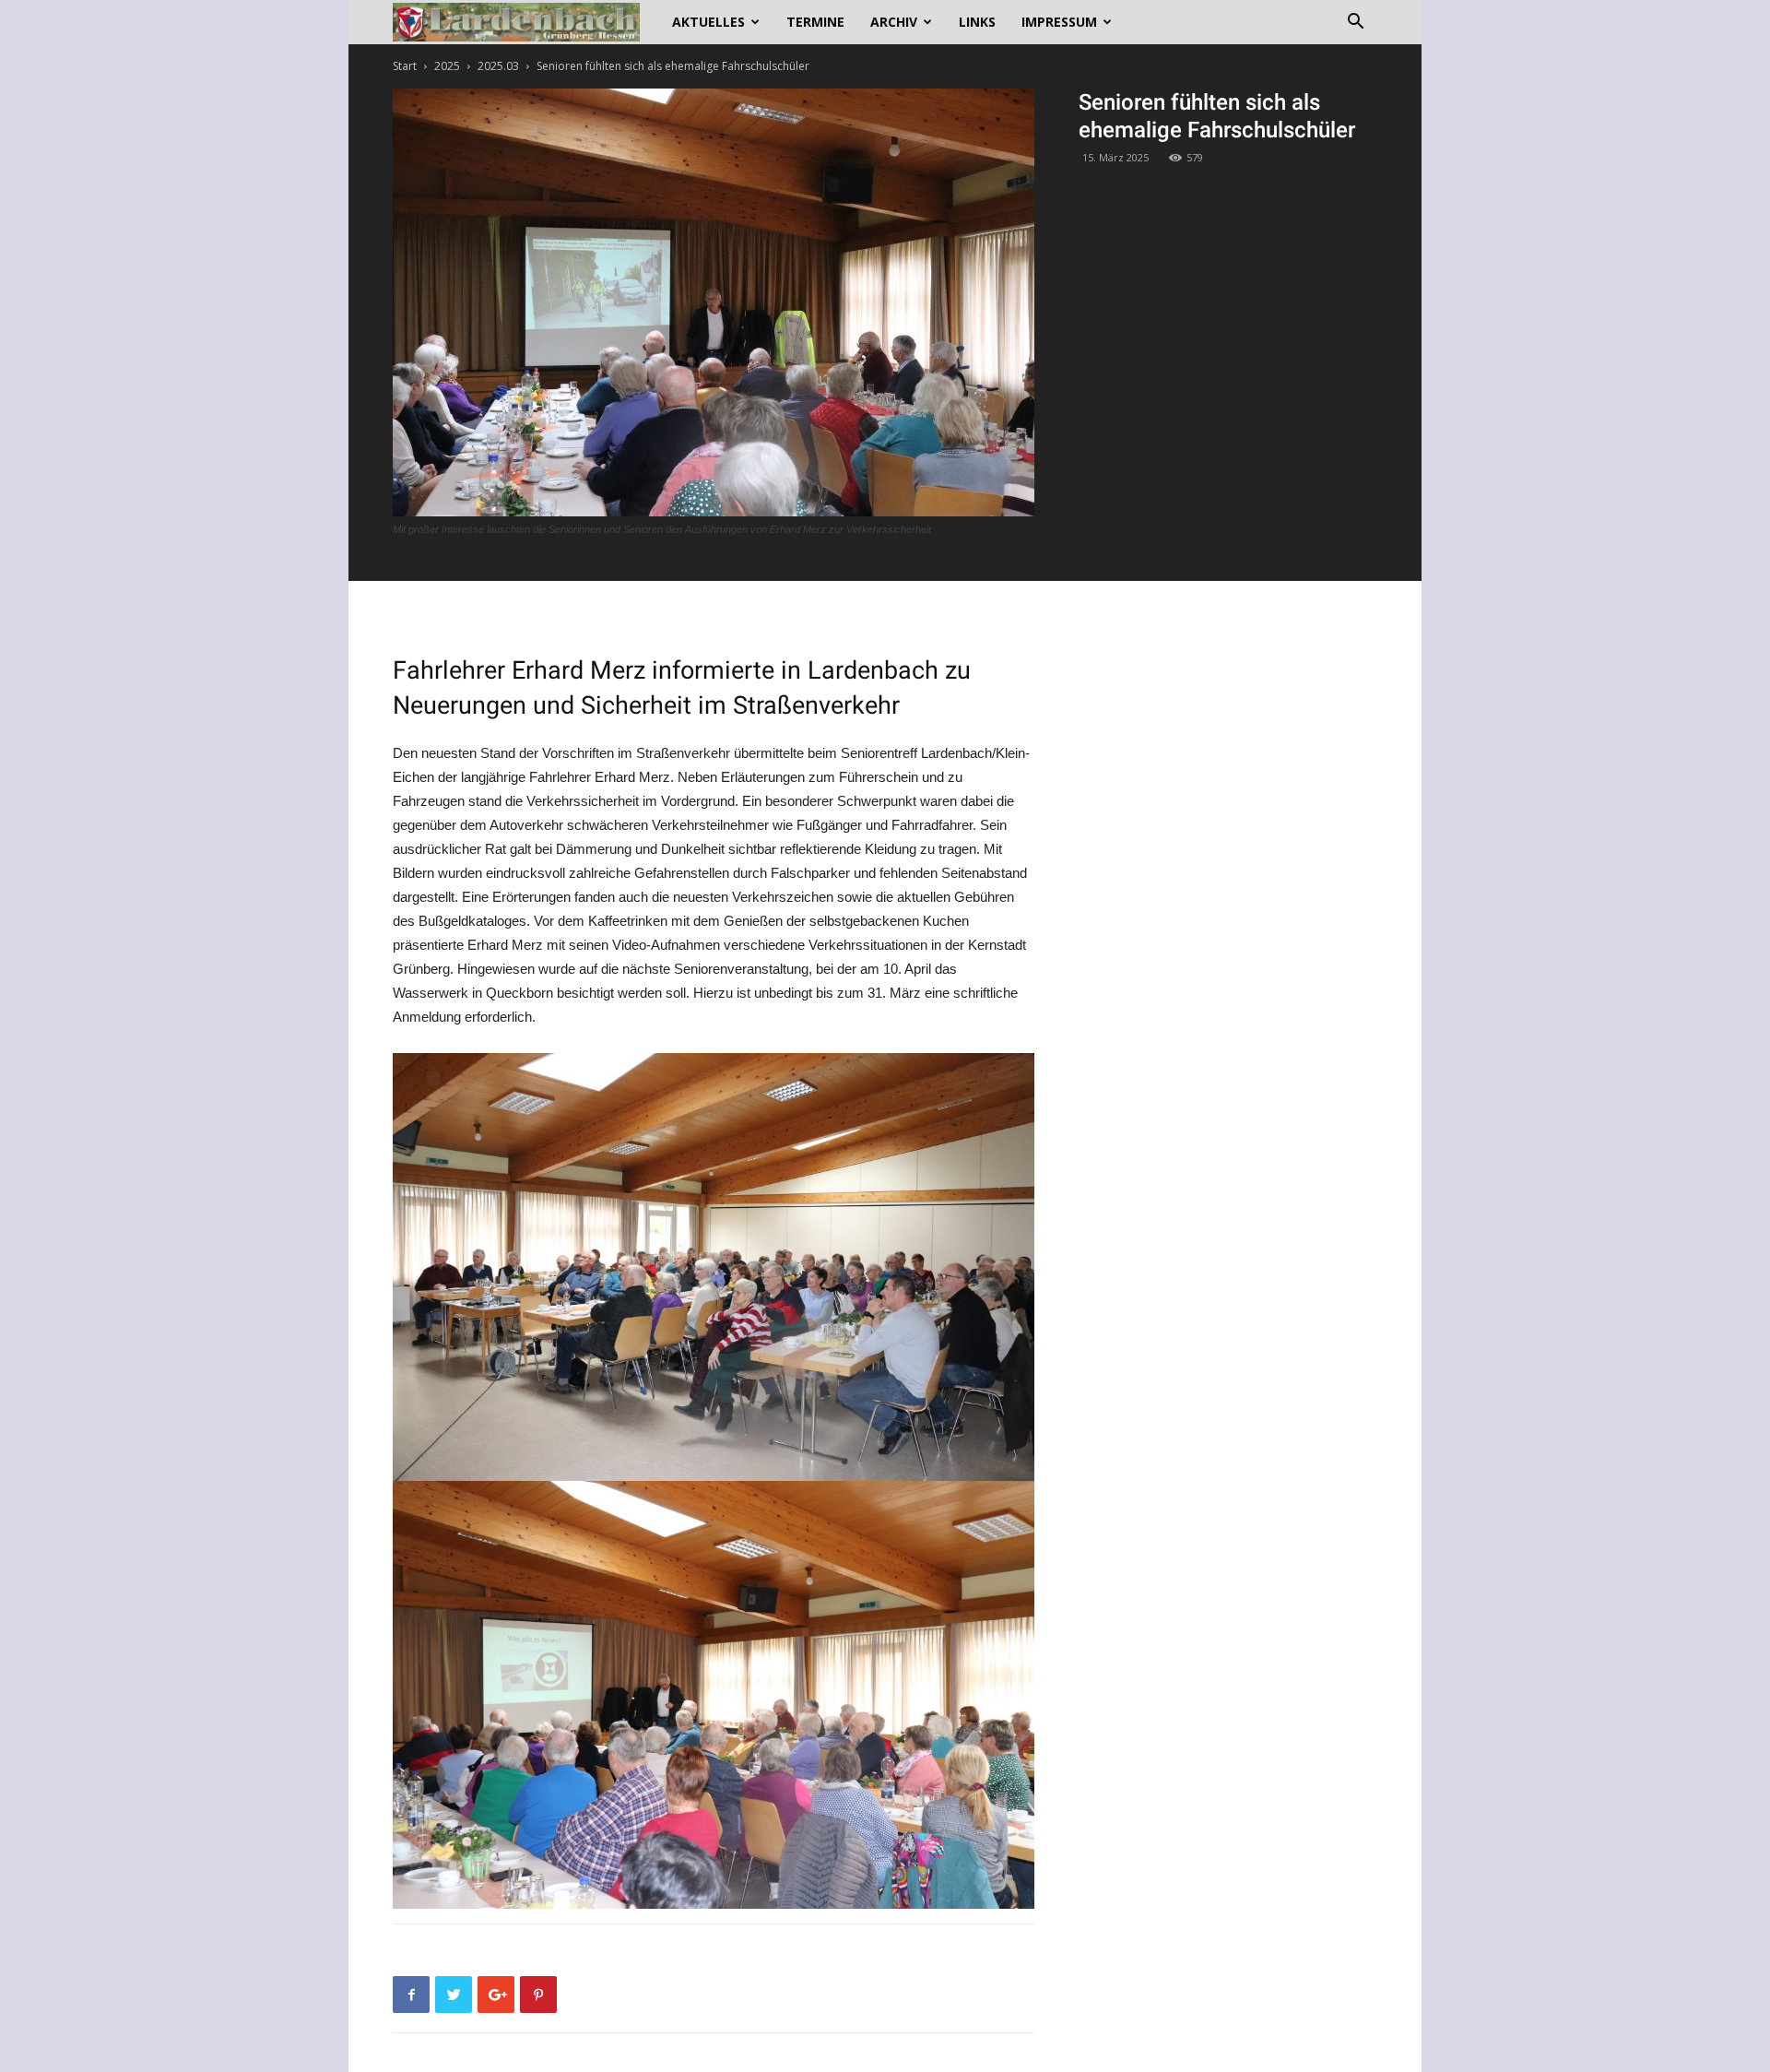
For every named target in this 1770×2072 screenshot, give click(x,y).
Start (405, 66)
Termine (815, 22)
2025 (447, 66)
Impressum (1059, 22)
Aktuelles (708, 22)
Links (977, 22)
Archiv (894, 22)
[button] (1355, 24)
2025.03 (498, 66)
